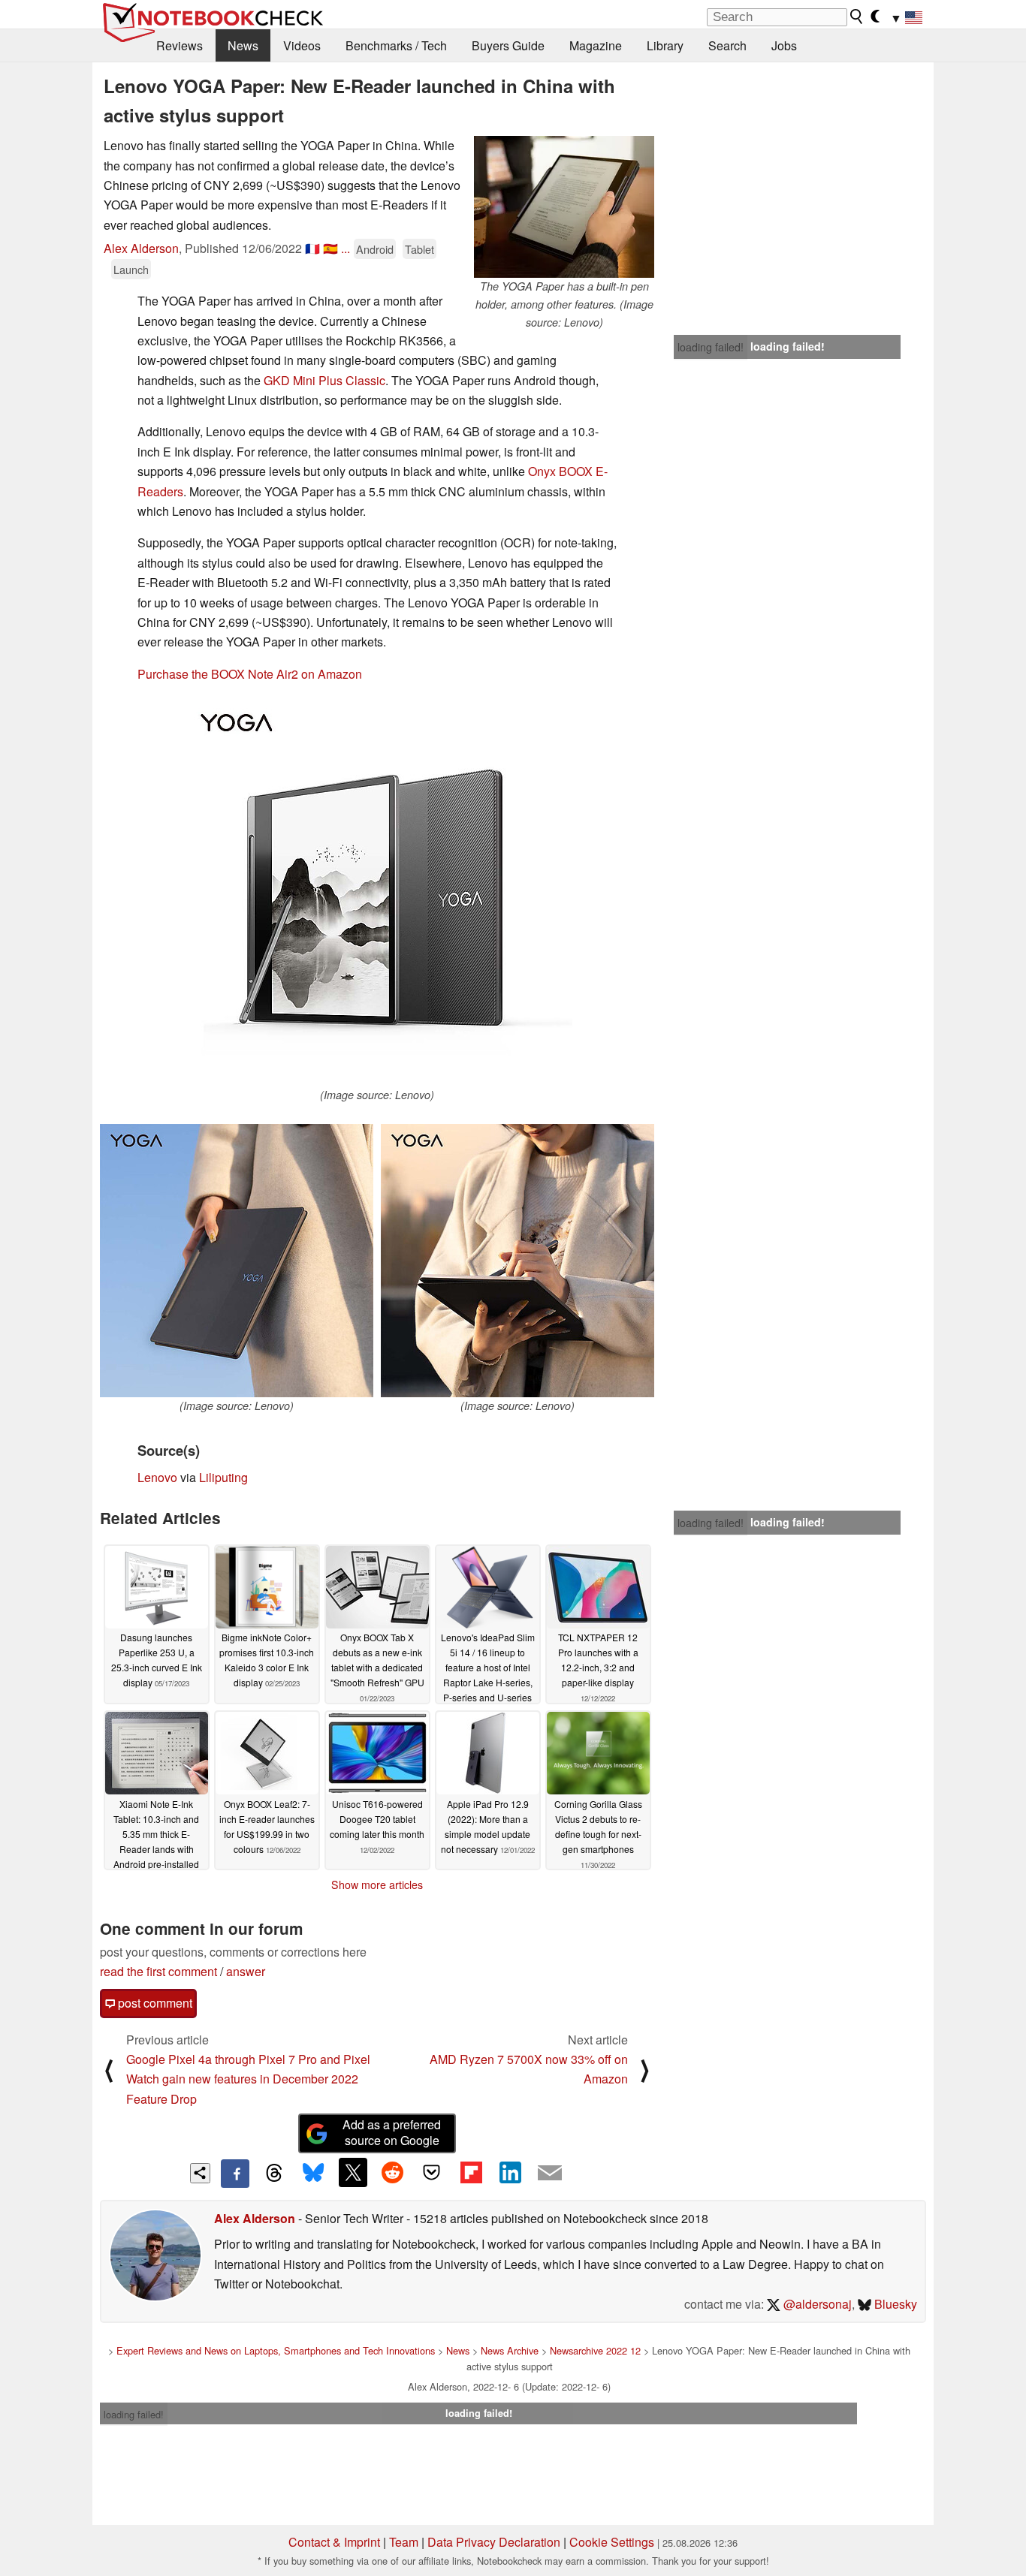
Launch (131, 269)
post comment (154, 2003)
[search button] (857, 17)
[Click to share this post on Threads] (274, 2174)
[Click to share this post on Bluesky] (313, 2174)
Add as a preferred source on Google (392, 2132)
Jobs (784, 45)
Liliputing (223, 1477)
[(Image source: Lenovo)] (377, 891)
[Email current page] (550, 2174)
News (243, 45)
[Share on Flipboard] (471, 2172)
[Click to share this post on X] (353, 2172)
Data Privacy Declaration (494, 2542)
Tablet (419, 249)
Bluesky (894, 2304)
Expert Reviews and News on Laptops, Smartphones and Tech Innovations (276, 2350)
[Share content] (200, 2173)
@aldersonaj (816, 2304)
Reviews (180, 45)
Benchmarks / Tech (396, 45)
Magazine (596, 45)
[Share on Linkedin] (510, 2172)
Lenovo (157, 1477)
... (346, 248)
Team (404, 2542)
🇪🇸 (330, 248)
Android (375, 249)
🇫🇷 (312, 248)
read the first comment (158, 1971)
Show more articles (377, 1885)
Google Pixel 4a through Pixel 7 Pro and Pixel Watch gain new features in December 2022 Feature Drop (248, 2079)
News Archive (510, 2350)
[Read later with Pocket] (432, 2172)
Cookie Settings (612, 2542)
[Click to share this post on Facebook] (235, 2174)
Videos (302, 45)
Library (665, 45)
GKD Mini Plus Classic (324, 380)
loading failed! (711, 347)
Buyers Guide (508, 45)
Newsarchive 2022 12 (595, 2350)
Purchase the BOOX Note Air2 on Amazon (250, 674)
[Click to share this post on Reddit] (392, 2172)
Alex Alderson (141, 248)
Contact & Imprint (334, 2542)
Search (727, 45)
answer (246, 1971)
